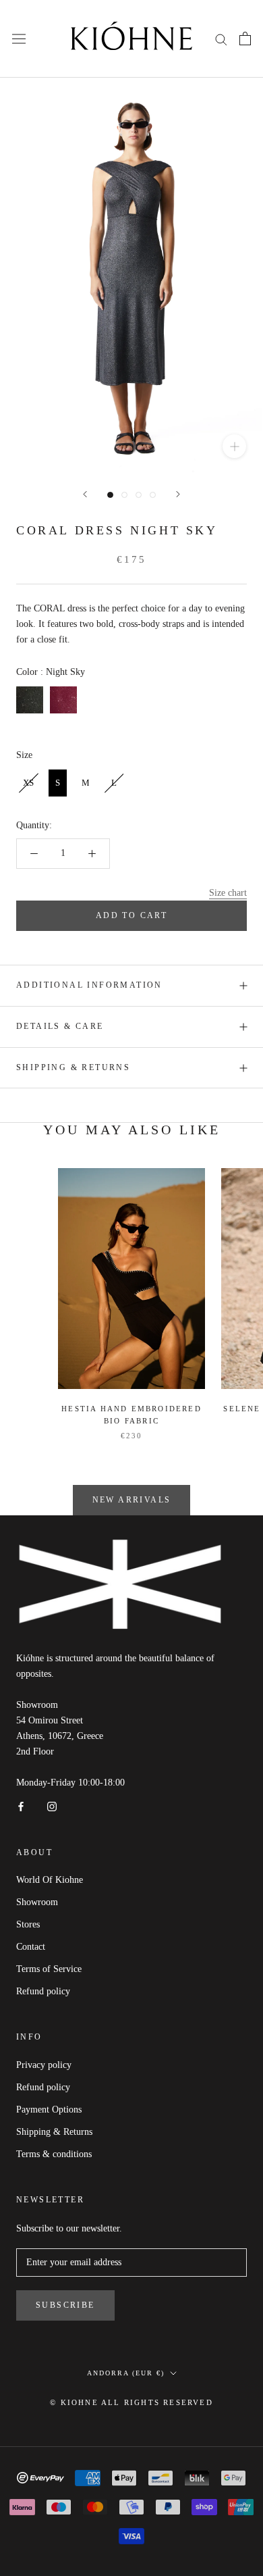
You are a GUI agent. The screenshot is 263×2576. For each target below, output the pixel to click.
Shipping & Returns (73, 1067)
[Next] (178, 494)
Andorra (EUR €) (126, 2373)
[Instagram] (52, 1805)
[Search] (221, 39)
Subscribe (65, 2305)
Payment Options (49, 2110)
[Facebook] (21, 1805)
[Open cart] (245, 39)
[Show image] (110, 495)
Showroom (37, 1902)
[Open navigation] (19, 39)
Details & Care (60, 1026)
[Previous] (85, 494)
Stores (28, 1924)
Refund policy (43, 1991)
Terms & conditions (54, 2154)
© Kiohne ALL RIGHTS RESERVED (131, 2402)
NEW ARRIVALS (132, 1500)
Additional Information (89, 985)
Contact (31, 1947)
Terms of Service (49, 1969)
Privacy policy (44, 2065)
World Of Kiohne (50, 1880)
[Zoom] (234, 446)
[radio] (30, 700)
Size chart (228, 893)
